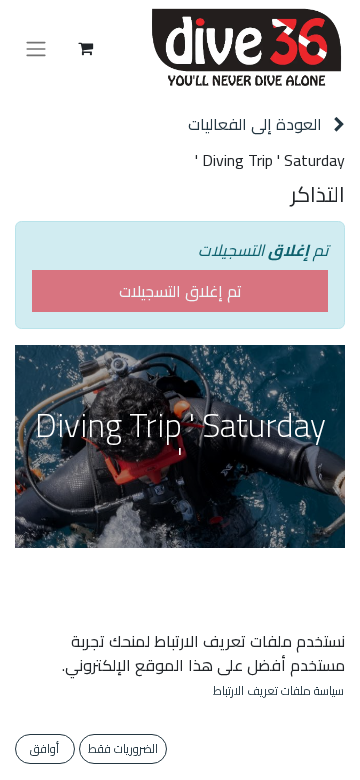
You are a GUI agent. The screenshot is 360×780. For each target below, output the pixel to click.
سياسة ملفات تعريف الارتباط (278, 691)
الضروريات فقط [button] (123, 748)
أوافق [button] (44, 748)
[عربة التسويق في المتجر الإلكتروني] (85, 48)
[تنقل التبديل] (36, 48)
